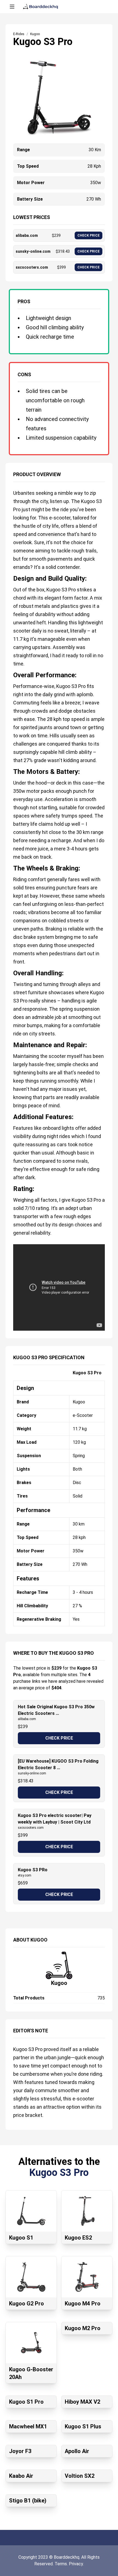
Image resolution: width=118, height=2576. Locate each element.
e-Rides (19, 34)
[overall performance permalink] (10, 673)
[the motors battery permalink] (10, 769)
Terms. (62, 2564)
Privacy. (76, 2564)
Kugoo (59, 1983)
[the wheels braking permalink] (10, 866)
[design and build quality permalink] (10, 576)
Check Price (59, 1738)
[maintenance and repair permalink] (10, 1043)
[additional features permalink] (10, 1115)
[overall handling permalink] (10, 971)
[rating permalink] (10, 1187)
